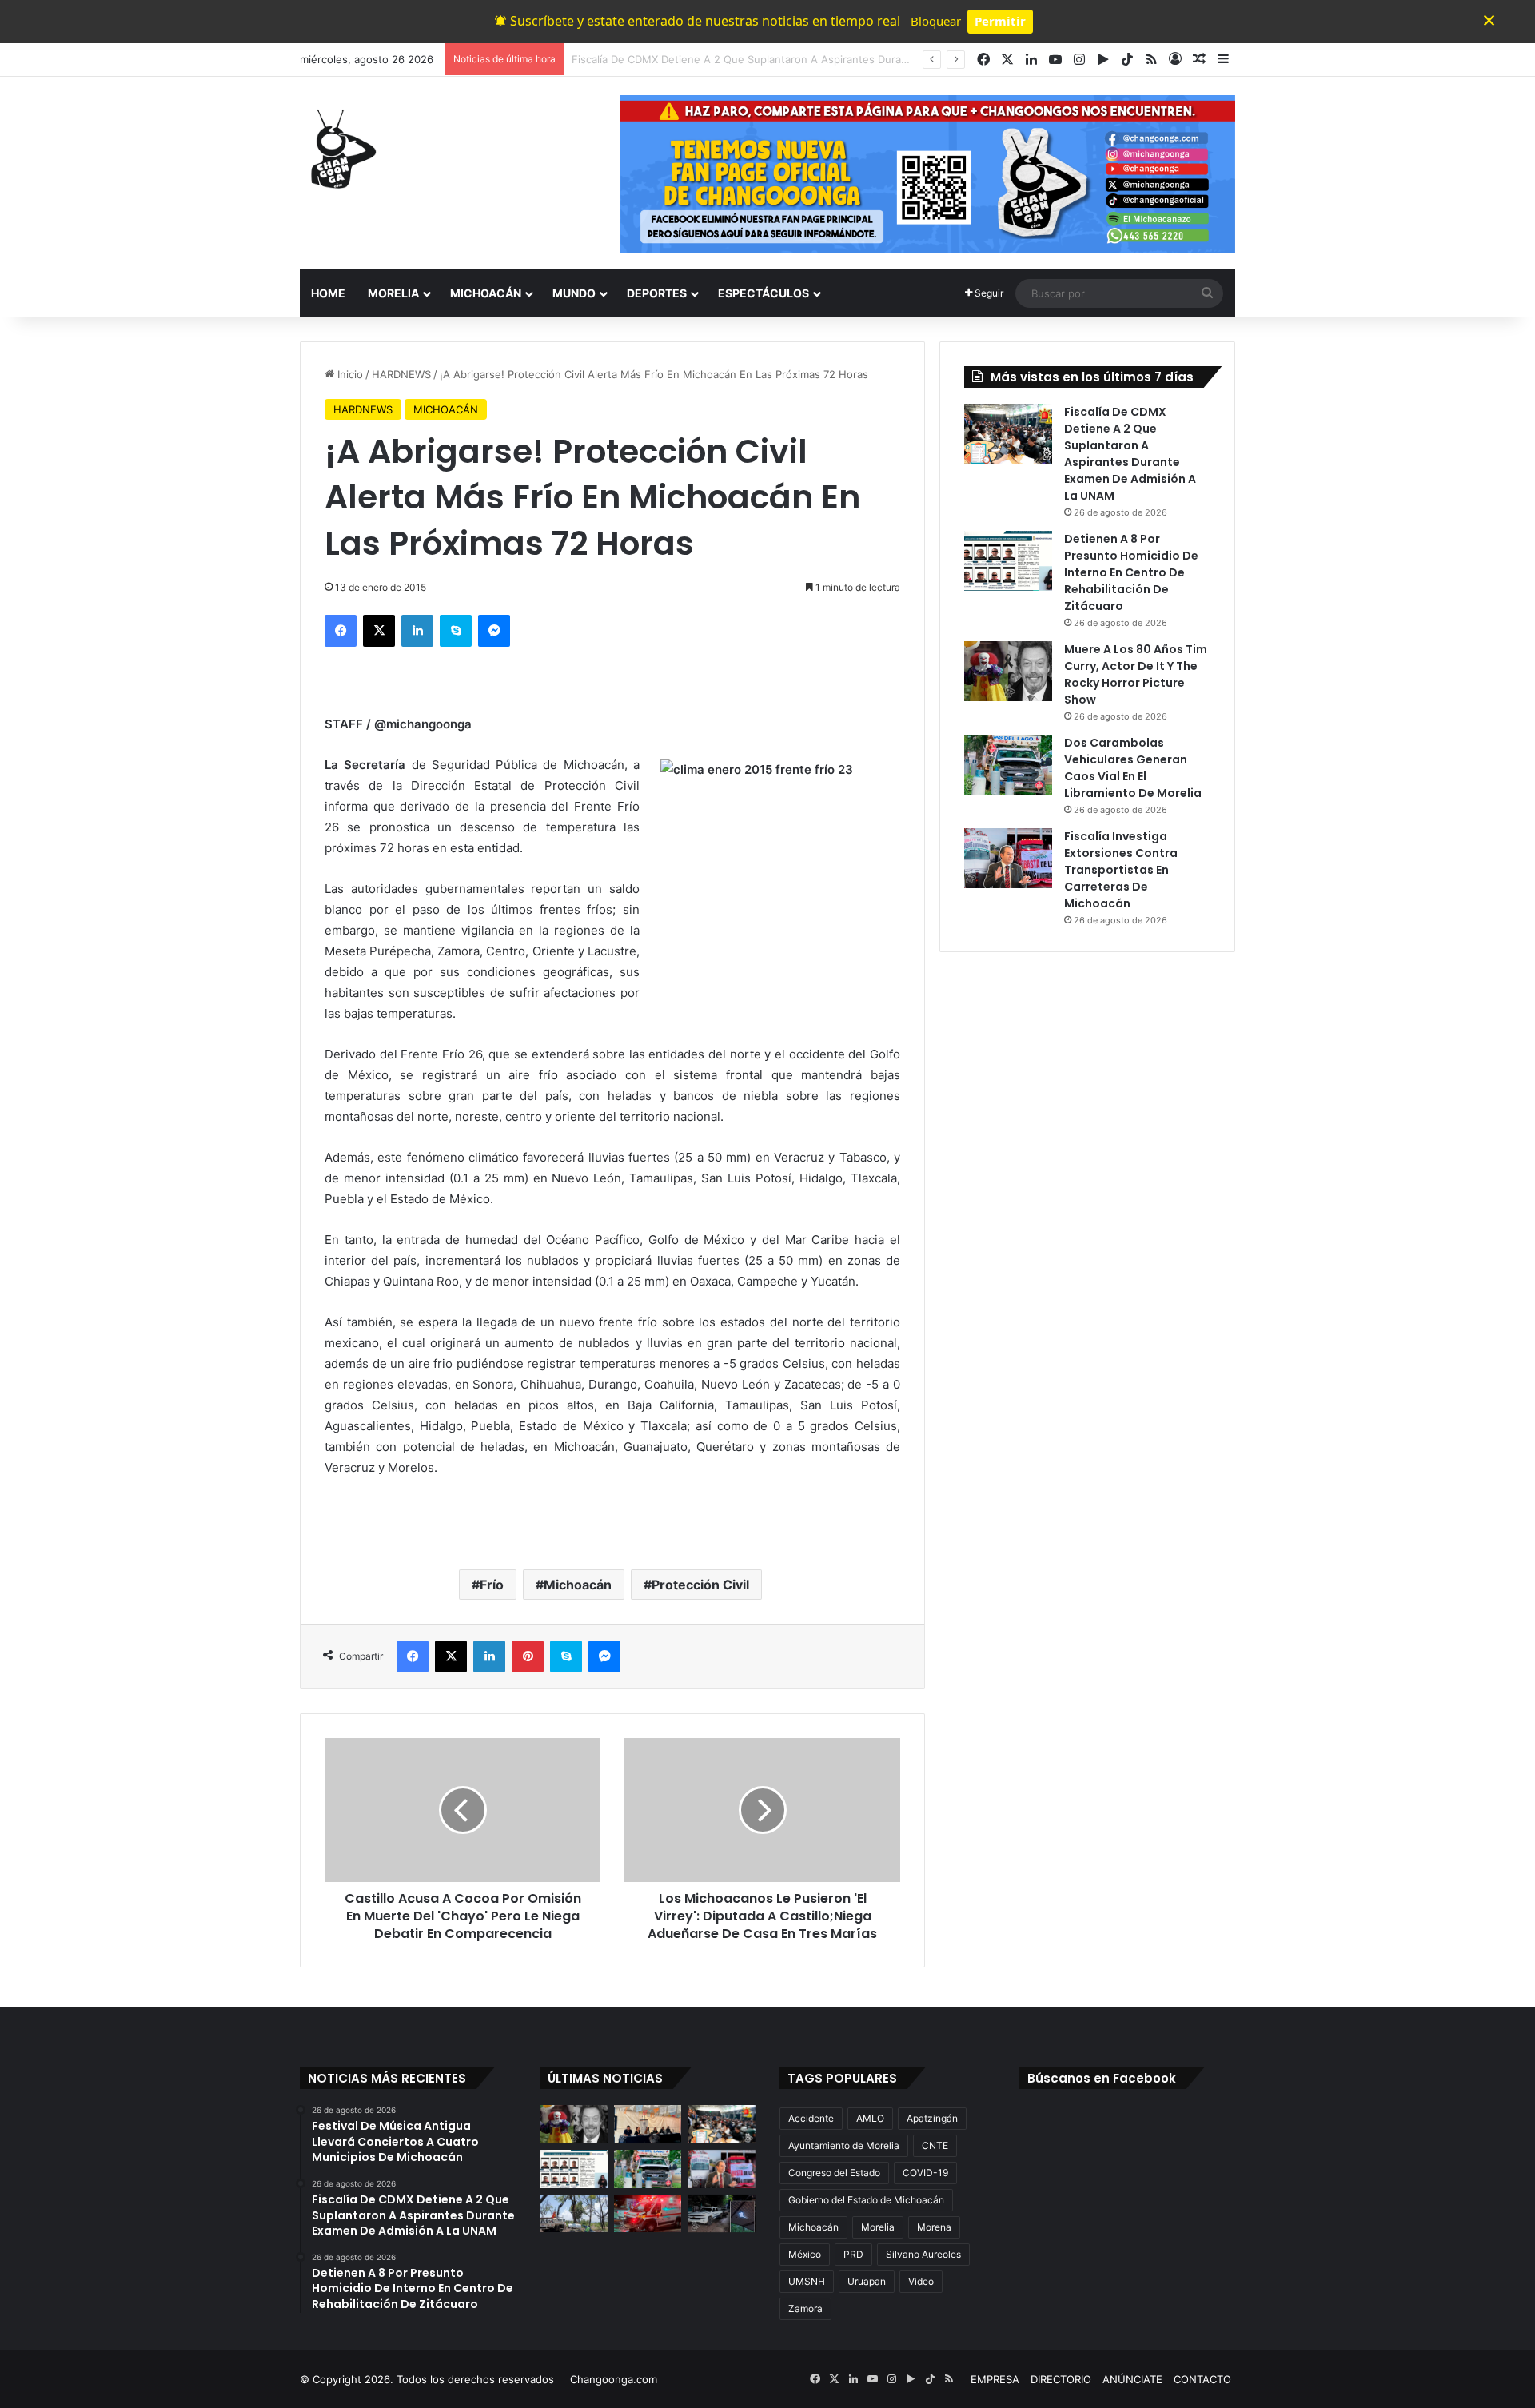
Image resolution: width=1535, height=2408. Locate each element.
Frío (492, 1585)
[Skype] (456, 631)
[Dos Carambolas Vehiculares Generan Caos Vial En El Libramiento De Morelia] (1008, 765)
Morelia (878, 2227)
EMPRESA (995, 2379)
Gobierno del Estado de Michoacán (866, 2200)
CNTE (935, 2145)
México (805, 2254)
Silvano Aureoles (923, 2254)
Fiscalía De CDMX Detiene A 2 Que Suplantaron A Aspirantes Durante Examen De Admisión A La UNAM (1130, 454)
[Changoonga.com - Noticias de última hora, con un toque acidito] (340, 149)
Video (921, 2281)
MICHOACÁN (486, 293)
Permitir (1000, 21)
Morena (934, 2227)
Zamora (805, 2308)
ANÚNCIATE (1132, 2379)
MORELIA (393, 293)
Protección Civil (700, 1585)
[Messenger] (494, 631)
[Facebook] (341, 631)
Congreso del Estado (834, 2173)
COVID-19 (925, 2173)
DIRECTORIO (1061, 2379)
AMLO (870, 2118)
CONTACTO (1202, 2379)
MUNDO (574, 293)
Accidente (811, 2118)
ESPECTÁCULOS (764, 293)
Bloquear (936, 21)
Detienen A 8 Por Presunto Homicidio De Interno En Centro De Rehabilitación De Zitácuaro (1131, 572)
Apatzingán (932, 2118)
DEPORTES (657, 293)
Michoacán (578, 1585)
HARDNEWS (401, 374)
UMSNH (807, 2281)
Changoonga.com (614, 2379)
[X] (379, 631)
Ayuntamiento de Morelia (844, 2145)
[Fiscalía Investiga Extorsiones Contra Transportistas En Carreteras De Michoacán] (1008, 858)
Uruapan (867, 2281)
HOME (328, 293)
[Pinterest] (528, 1656)
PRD (853, 2254)
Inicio (349, 374)
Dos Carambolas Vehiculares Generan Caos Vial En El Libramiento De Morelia (1133, 768)
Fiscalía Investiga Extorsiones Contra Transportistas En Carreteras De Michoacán (1121, 870)
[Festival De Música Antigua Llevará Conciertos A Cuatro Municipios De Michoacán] (648, 2124)
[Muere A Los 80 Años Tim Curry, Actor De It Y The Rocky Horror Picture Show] (1008, 671)
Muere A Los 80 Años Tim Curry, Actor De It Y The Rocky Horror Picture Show (1136, 674)
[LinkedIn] (417, 631)
